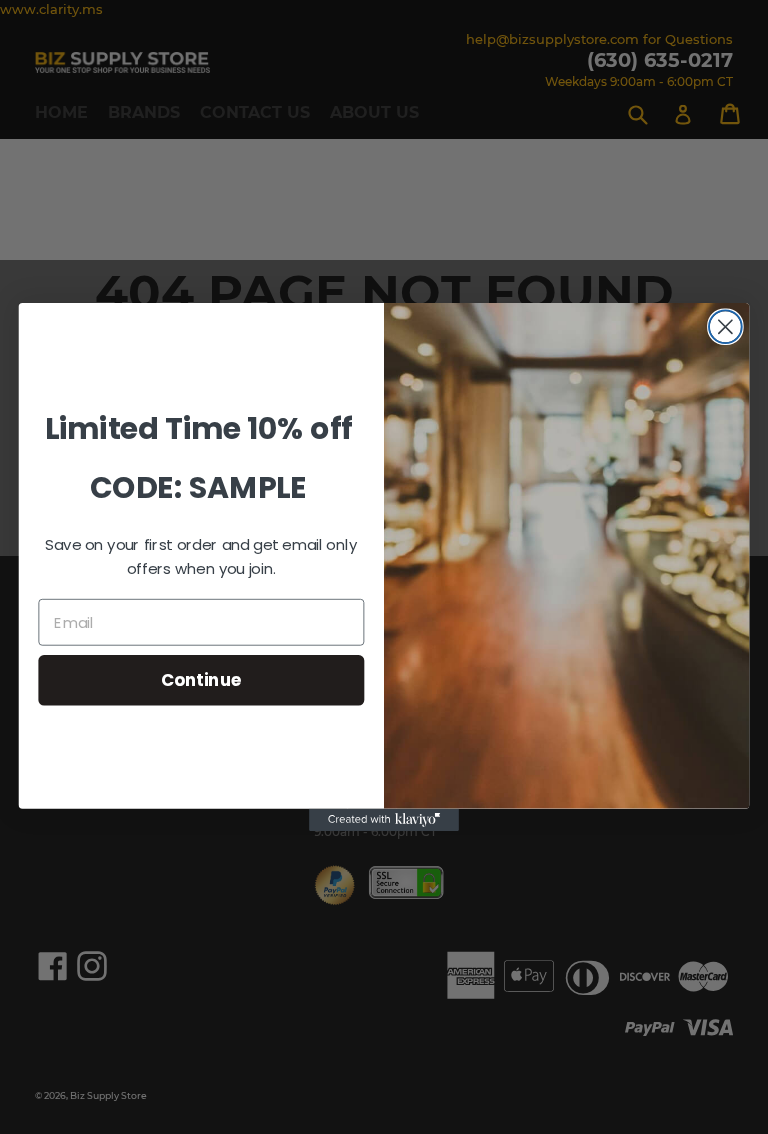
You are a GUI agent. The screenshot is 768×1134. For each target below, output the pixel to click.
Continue (201, 679)
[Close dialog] (725, 326)
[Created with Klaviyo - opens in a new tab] (384, 820)
